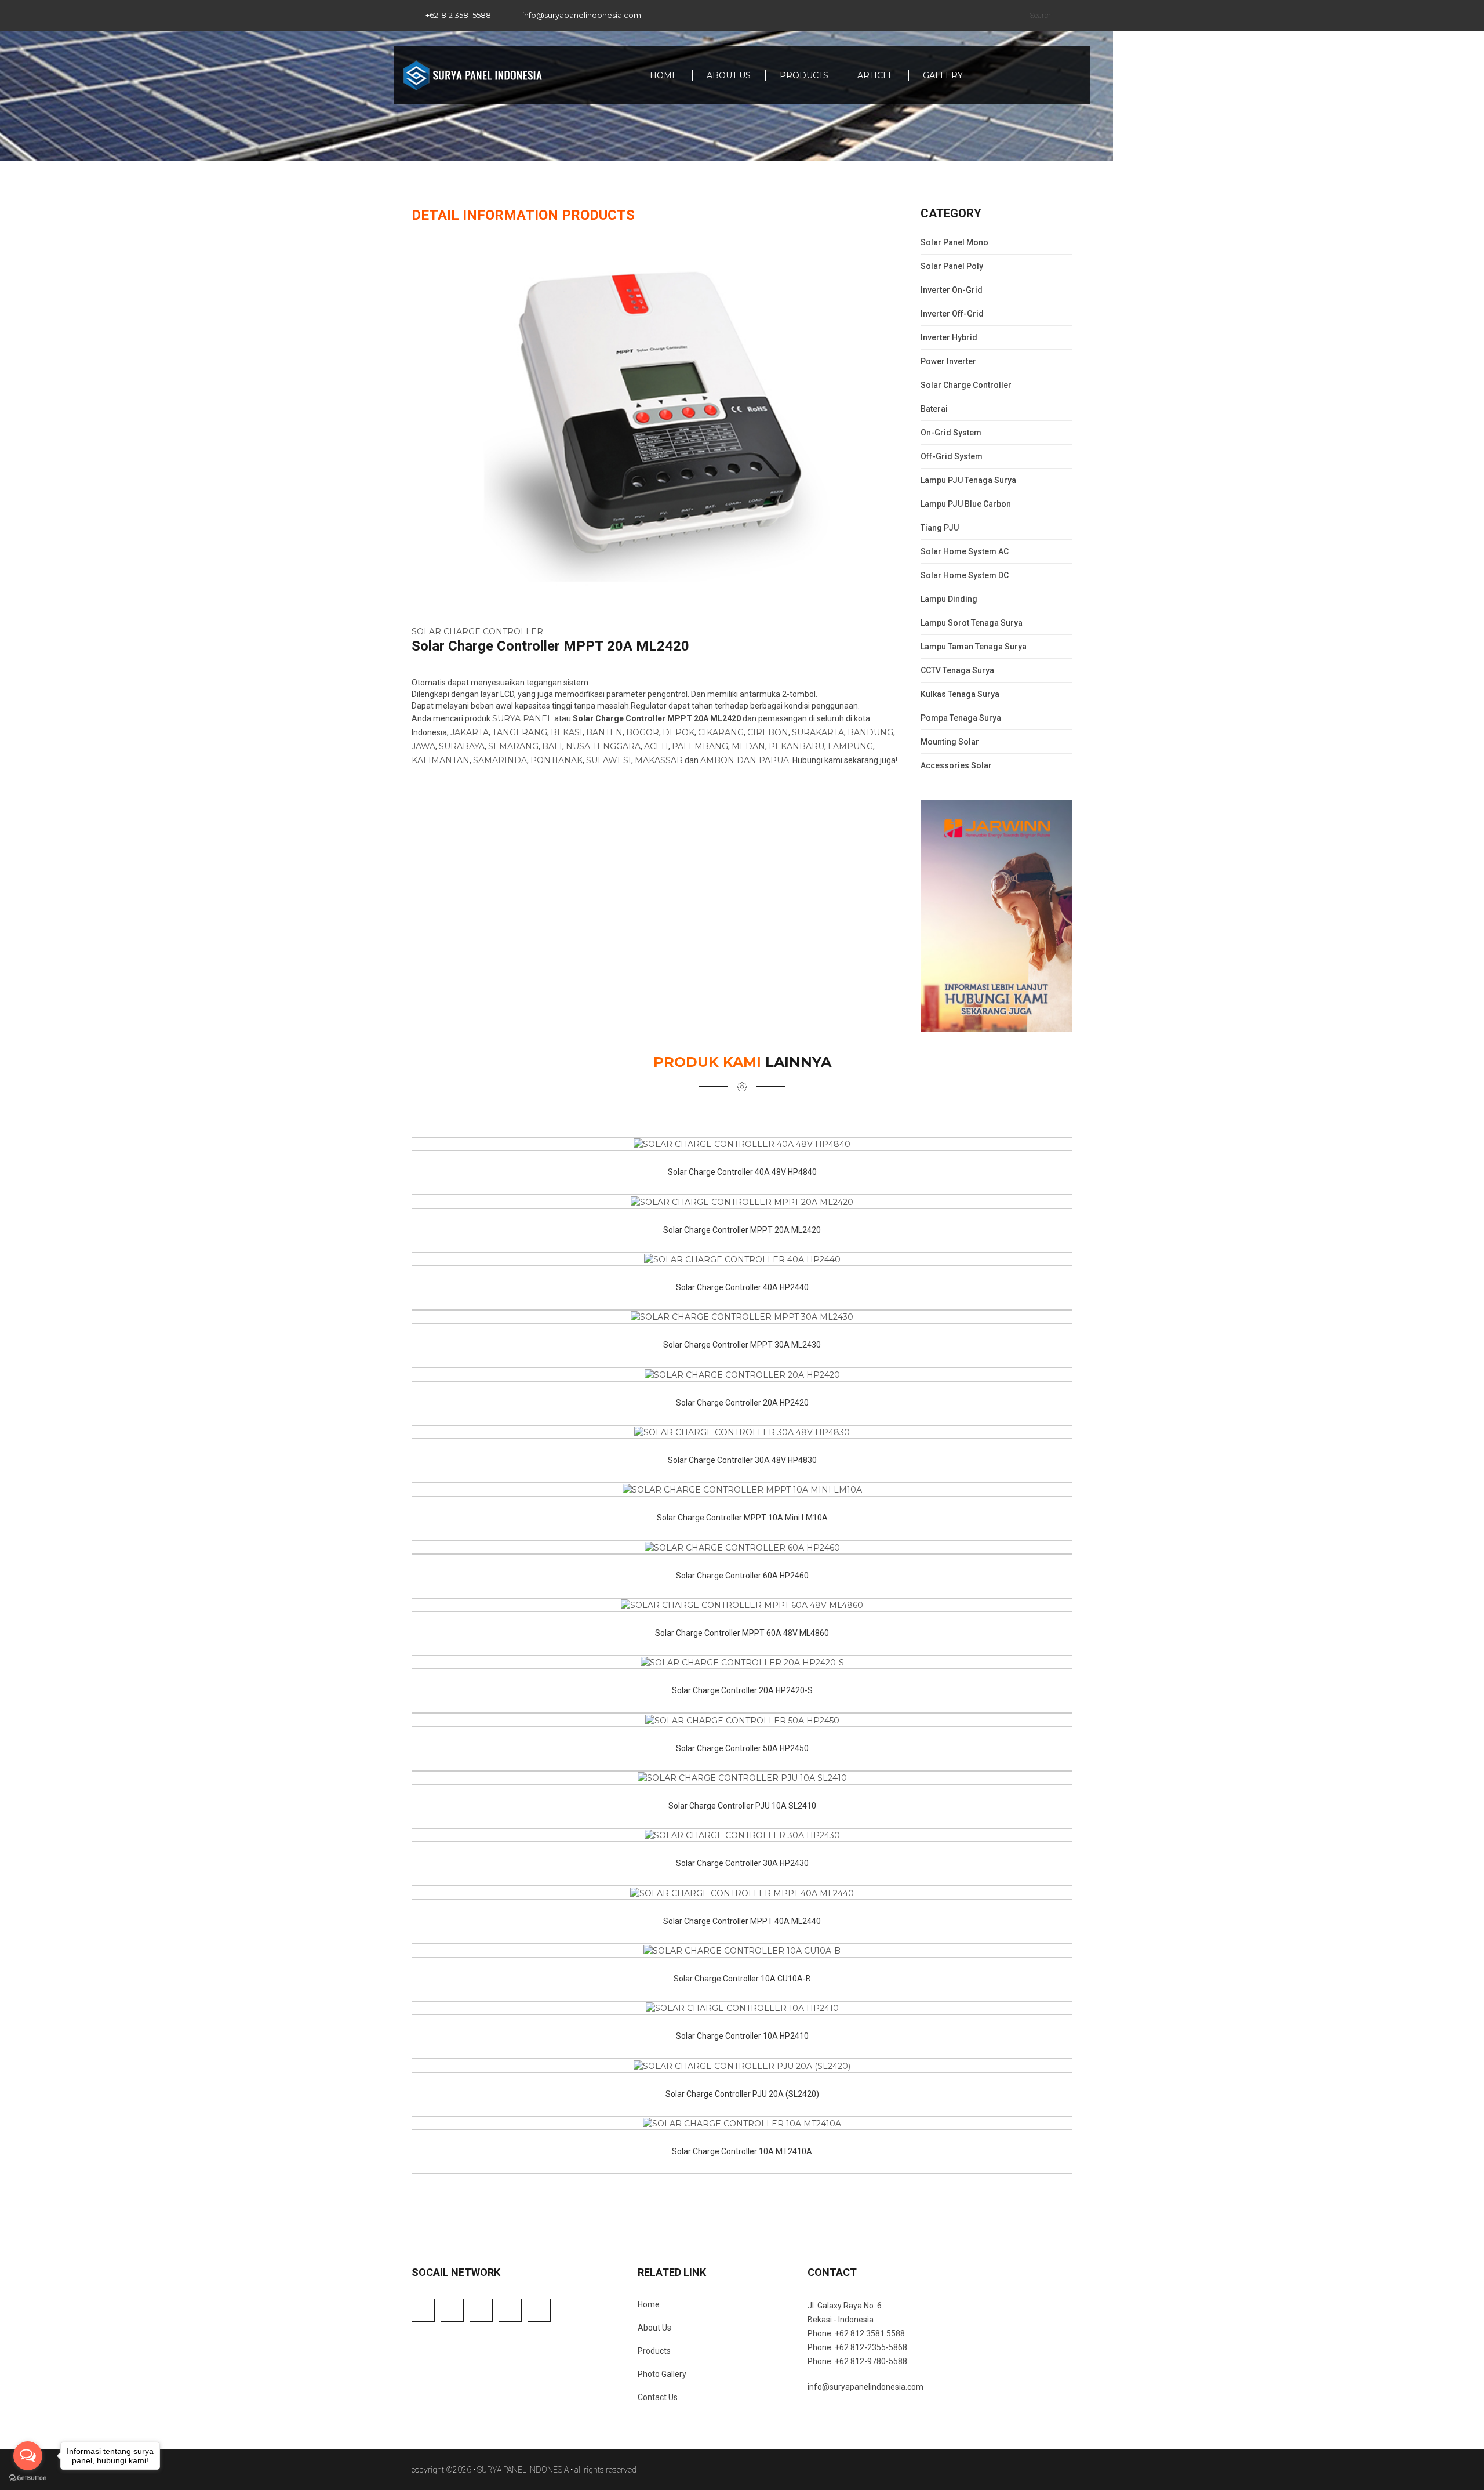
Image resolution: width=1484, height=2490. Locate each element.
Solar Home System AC (965, 551)
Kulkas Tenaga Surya (960, 694)
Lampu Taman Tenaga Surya (974, 647)
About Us (729, 75)
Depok (679, 732)
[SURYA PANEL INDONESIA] (472, 75)
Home (664, 75)
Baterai (934, 409)
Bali (552, 746)
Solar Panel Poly (952, 266)
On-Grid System (951, 433)
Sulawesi (609, 760)
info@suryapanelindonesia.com (582, 15)
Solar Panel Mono (954, 242)
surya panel (522, 718)
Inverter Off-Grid (952, 314)
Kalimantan (441, 760)
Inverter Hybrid (949, 337)
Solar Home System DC (965, 575)
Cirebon (768, 732)
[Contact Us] (1071, 75)
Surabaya (462, 746)
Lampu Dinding (949, 599)
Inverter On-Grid (952, 290)
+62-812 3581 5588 (458, 15)
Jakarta (470, 732)
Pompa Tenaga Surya (961, 718)
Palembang (700, 746)
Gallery (943, 75)
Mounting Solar (950, 742)
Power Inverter (948, 361)
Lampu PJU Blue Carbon (966, 504)
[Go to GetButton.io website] (28, 2478)
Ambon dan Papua (745, 760)
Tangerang (520, 732)
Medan (748, 746)
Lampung (850, 746)
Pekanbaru (796, 746)
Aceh (656, 746)
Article (876, 75)
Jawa (423, 746)
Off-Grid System (952, 456)
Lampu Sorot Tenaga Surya (972, 623)
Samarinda (500, 760)
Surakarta (818, 732)
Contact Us (658, 2397)
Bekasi (567, 732)
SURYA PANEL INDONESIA (523, 2470)
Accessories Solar (956, 765)
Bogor (643, 732)
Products (804, 75)
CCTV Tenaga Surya (957, 670)
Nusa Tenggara (603, 746)
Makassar (659, 760)
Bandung (870, 732)
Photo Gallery (662, 2374)
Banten (604, 732)
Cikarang (721, 732)
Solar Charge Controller (477, 631)
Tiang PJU (940, 528)
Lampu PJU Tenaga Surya (968, 480)
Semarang (513, 746)
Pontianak (556, 760)
